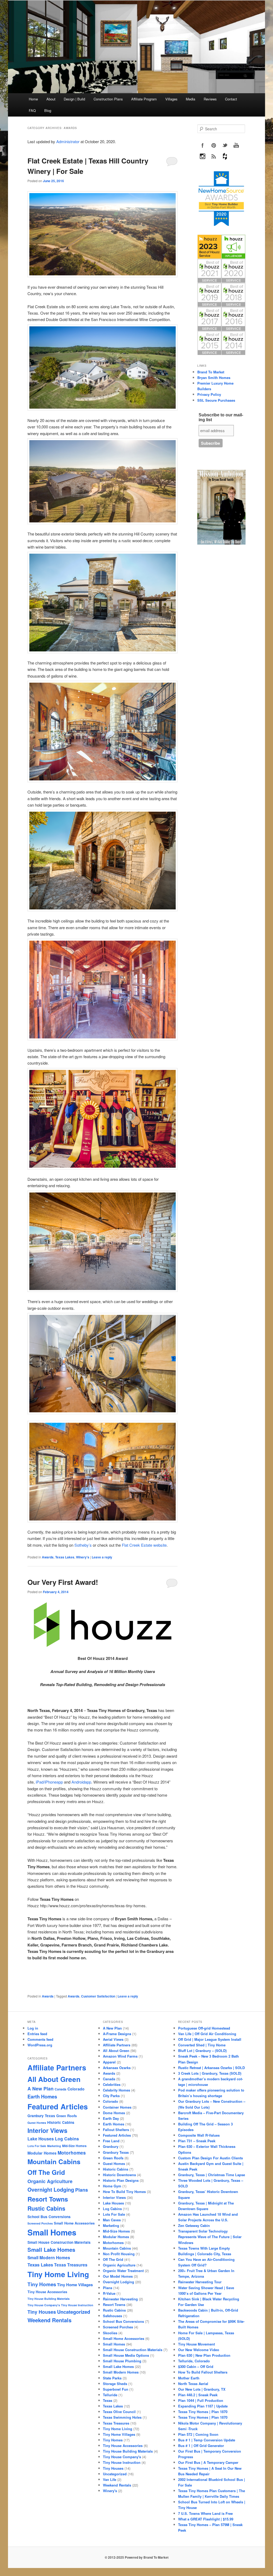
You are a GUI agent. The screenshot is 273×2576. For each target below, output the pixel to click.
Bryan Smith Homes (214, 378)
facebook (203, 145)
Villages (171, 99)
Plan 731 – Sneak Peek (197, 2141)
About (51, 99)
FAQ (32, 110)
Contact (231, 99)
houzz (225, 157)
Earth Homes (42, 2096)
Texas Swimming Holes (122, 2417)
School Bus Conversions (49, 2217)
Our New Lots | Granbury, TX (202, 2389)
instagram (203, 157)
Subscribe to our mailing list (221, 417)
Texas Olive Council (119, 2412)
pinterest (214, 145)
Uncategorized (74, 2312)
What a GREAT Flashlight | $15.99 (206, 2519)
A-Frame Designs (117, 2034)
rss (214, 157)
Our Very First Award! (63, 1582)
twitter (225, 145)
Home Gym (112, 2186)
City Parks (111, 2096)
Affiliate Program (144, 99)
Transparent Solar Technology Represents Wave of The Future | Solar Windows (210, 2237)
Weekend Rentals (49, 2320)
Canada (61, 2089)
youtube (236, 145)
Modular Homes (42, 2153)
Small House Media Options (126, 2355)
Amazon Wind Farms (120, 2056)
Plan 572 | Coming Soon (198, 2434)
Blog (48, 110)
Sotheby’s (83, 1545)
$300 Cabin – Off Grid (196, 2366)
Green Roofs (67, 2116)
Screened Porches (40, 2223)
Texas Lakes (65, 1557)
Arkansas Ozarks (117, 2068)
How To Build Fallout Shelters (203, 2372)
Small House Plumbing (122, 2361)
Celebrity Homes (117, 2090)
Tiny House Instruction (77, 2305)
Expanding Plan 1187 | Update (203, 2406)
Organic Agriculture (50, 2181)
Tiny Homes (42, 2284)
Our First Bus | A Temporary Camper (208, 2462)
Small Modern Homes (49, 2258)
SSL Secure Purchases (216, 400)
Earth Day (111, 2118)
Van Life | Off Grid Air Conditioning (207, 2034)
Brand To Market (211, 372)
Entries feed (37, 2034)
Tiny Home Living (58, 2274)
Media (190, 99)
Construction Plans (108, 99)
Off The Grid (46, 2172)
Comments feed (40, 2039)
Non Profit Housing (119, 2254)
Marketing (54, 2146)
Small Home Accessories (74, 2223)
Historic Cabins (61, 2122)
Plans (82, 2190)
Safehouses (113, 2316)
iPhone (51, 1782)
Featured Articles (58, 2106)
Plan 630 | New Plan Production (204, 2355)
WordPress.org (40, 2045)
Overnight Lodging (51, 2190)
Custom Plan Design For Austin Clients (210, 2158)
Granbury (111, 2146)
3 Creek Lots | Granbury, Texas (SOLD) (210, 2073)
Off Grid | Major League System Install (210, 2039)
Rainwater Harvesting (120, 2299)
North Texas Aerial (193, 2384)
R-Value (109, 2293)
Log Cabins (67, 2139)
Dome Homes (114, 2113)
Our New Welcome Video (199, 2350)
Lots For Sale (37, 2146)
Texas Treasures (71, 2265)
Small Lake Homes (51, 2249)
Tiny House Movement (196, 2344)
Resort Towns (48, 2199)
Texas (108, 2400)
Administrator (68, 141)
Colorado (76, 2089)
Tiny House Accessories (47, 2292)
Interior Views (47, 2130)
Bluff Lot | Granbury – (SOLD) (202, 2051)
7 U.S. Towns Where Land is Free (205, 2513)
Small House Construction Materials (59, 2242)
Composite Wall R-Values (199, 2135)
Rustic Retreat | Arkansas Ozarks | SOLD (211, 2068)
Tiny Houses (42, 2312)
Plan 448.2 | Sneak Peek (198, 2395)
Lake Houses (41, 2139)
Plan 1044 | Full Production (201, 2400)
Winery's (83, 1557)
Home (33, 99)
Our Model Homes (118, 2276)
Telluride (110, 2395)
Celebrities (112, 2084)
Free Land (111, 2141)
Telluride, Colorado (194, 2361)
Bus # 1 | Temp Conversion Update (207, 2440)
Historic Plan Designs (121, 2180)
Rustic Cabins (46, 2208)
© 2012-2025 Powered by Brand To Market (137, 2557)
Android (78, 1782)
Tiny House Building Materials (49, 2299)
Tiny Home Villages (75, 2285)
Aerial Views (113, 2039)
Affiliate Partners (57, 2067)
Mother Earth (189, 2378)
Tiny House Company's (44, 2305)
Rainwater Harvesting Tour (200, 2282)
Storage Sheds (115, 2384)
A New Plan (41, 2088)
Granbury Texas (41, 2116)
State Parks (112, 2378)
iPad (40, 1782)
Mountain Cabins (54, 2161)
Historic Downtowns (119, 2175)
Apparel (109, 2062)
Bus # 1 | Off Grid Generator (201, 2446)
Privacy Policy (209, 394)
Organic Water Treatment (123, 2271)
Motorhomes (72, 2153)
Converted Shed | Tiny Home (202, 2045)
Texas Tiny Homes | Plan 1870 (203, 2412)
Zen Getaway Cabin (194, 2225)
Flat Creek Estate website (144, 1545)
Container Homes (117, 2107)
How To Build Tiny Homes (124, 2192)
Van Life (110, 2479)
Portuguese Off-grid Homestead (204, 2028)
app (60, 1782)
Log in (33, 2028)
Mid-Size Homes (74, 2146)
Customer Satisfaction (98, 1996)
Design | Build (74, 99)
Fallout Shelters (116, 2130)
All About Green (54, 2079)
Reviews (210, 99)
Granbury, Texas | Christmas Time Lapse (212, 2175)
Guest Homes (37, 2123)
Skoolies (110, 2333)
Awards (48, 1557)
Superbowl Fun (116, 2389)
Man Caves (112, 2220)
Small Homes (52, 2232)
